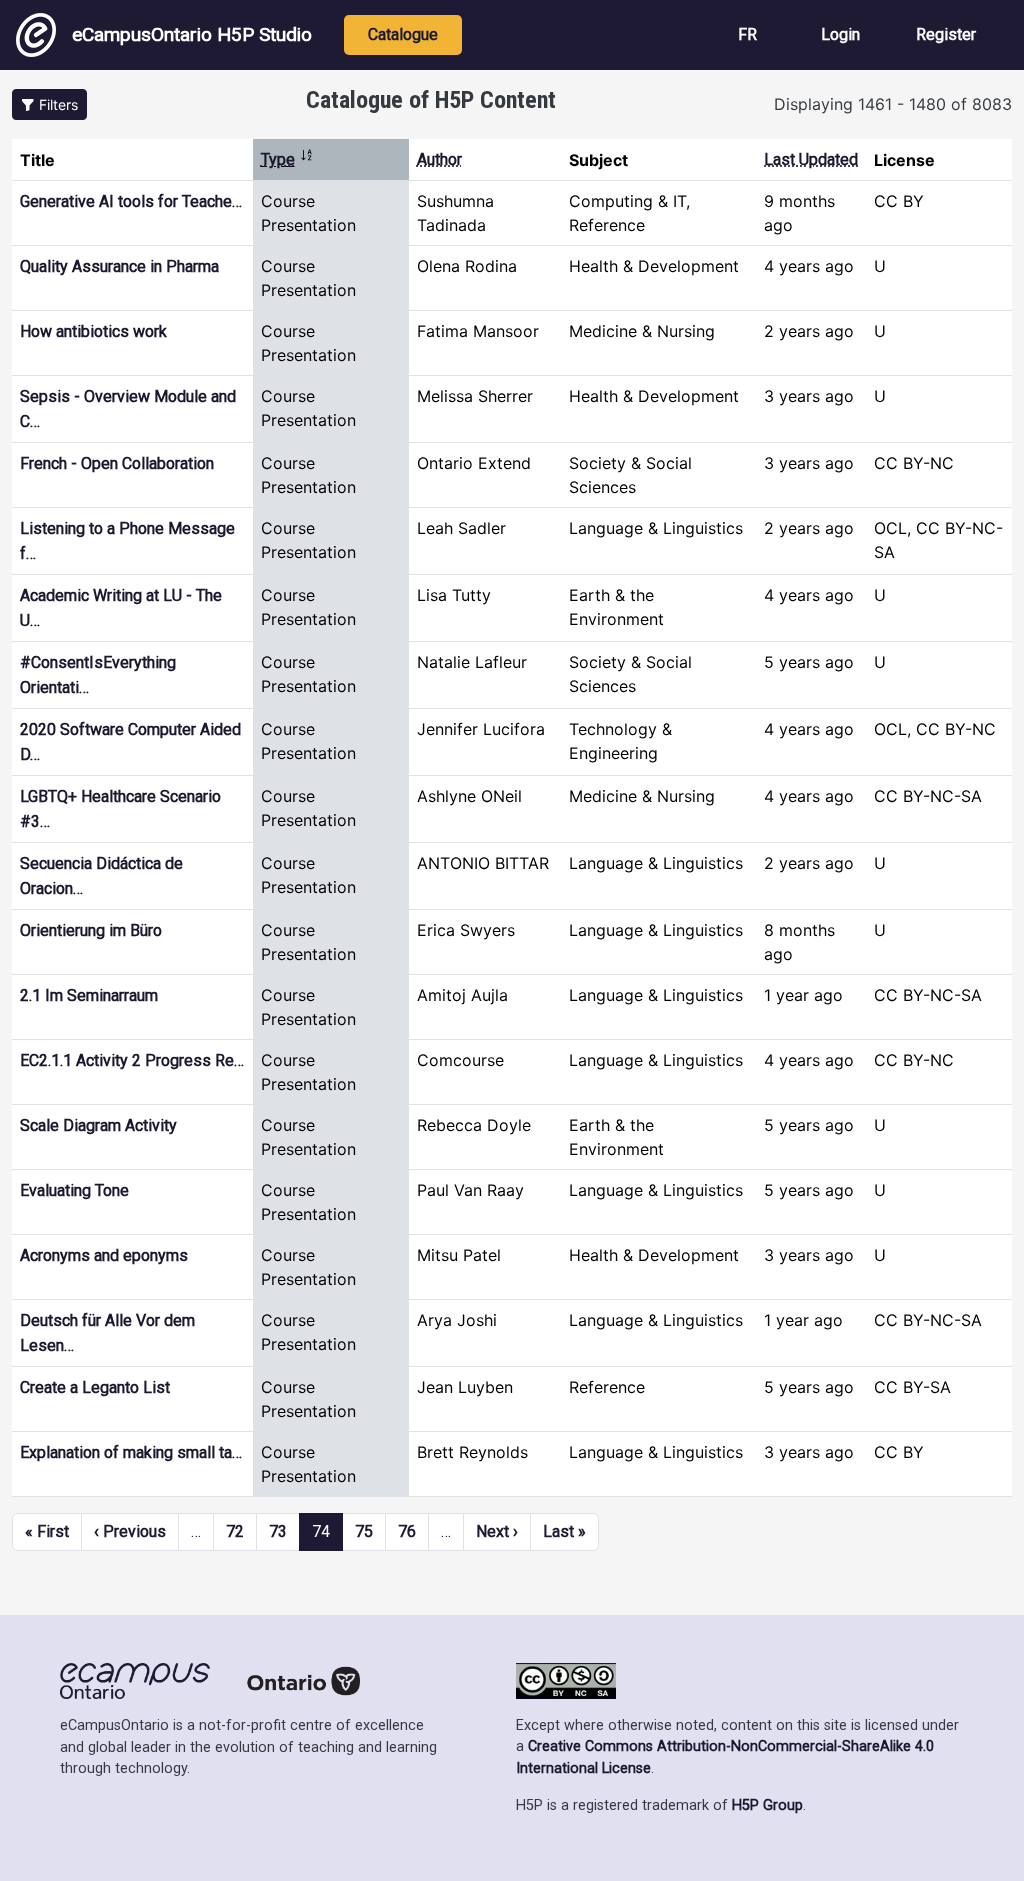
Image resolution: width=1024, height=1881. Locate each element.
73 (278, 1531)
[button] (49, 104)
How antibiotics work (93, 331)
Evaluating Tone (74, 1190)
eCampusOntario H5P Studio (192, 34)
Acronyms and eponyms (104, 1255)
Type (287, 159)
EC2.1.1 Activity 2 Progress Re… (132, 1060)
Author (439, 159)
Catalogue (403, 34)
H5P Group (767, 1805)
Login (840, 34)
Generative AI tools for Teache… (131, 201)
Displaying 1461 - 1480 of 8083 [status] (893, 104)
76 (407, 1531)
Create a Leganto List (95, 1387)
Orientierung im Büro (91, 930)
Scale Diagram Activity (98, 1125)
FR (747, 34)
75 (364, 1531)
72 (235, 1531)
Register (946, 34)
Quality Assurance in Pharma (119, 266)
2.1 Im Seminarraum (89, 995)
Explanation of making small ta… (131, 1452)
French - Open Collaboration (117, 463)
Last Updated (811, 159)
